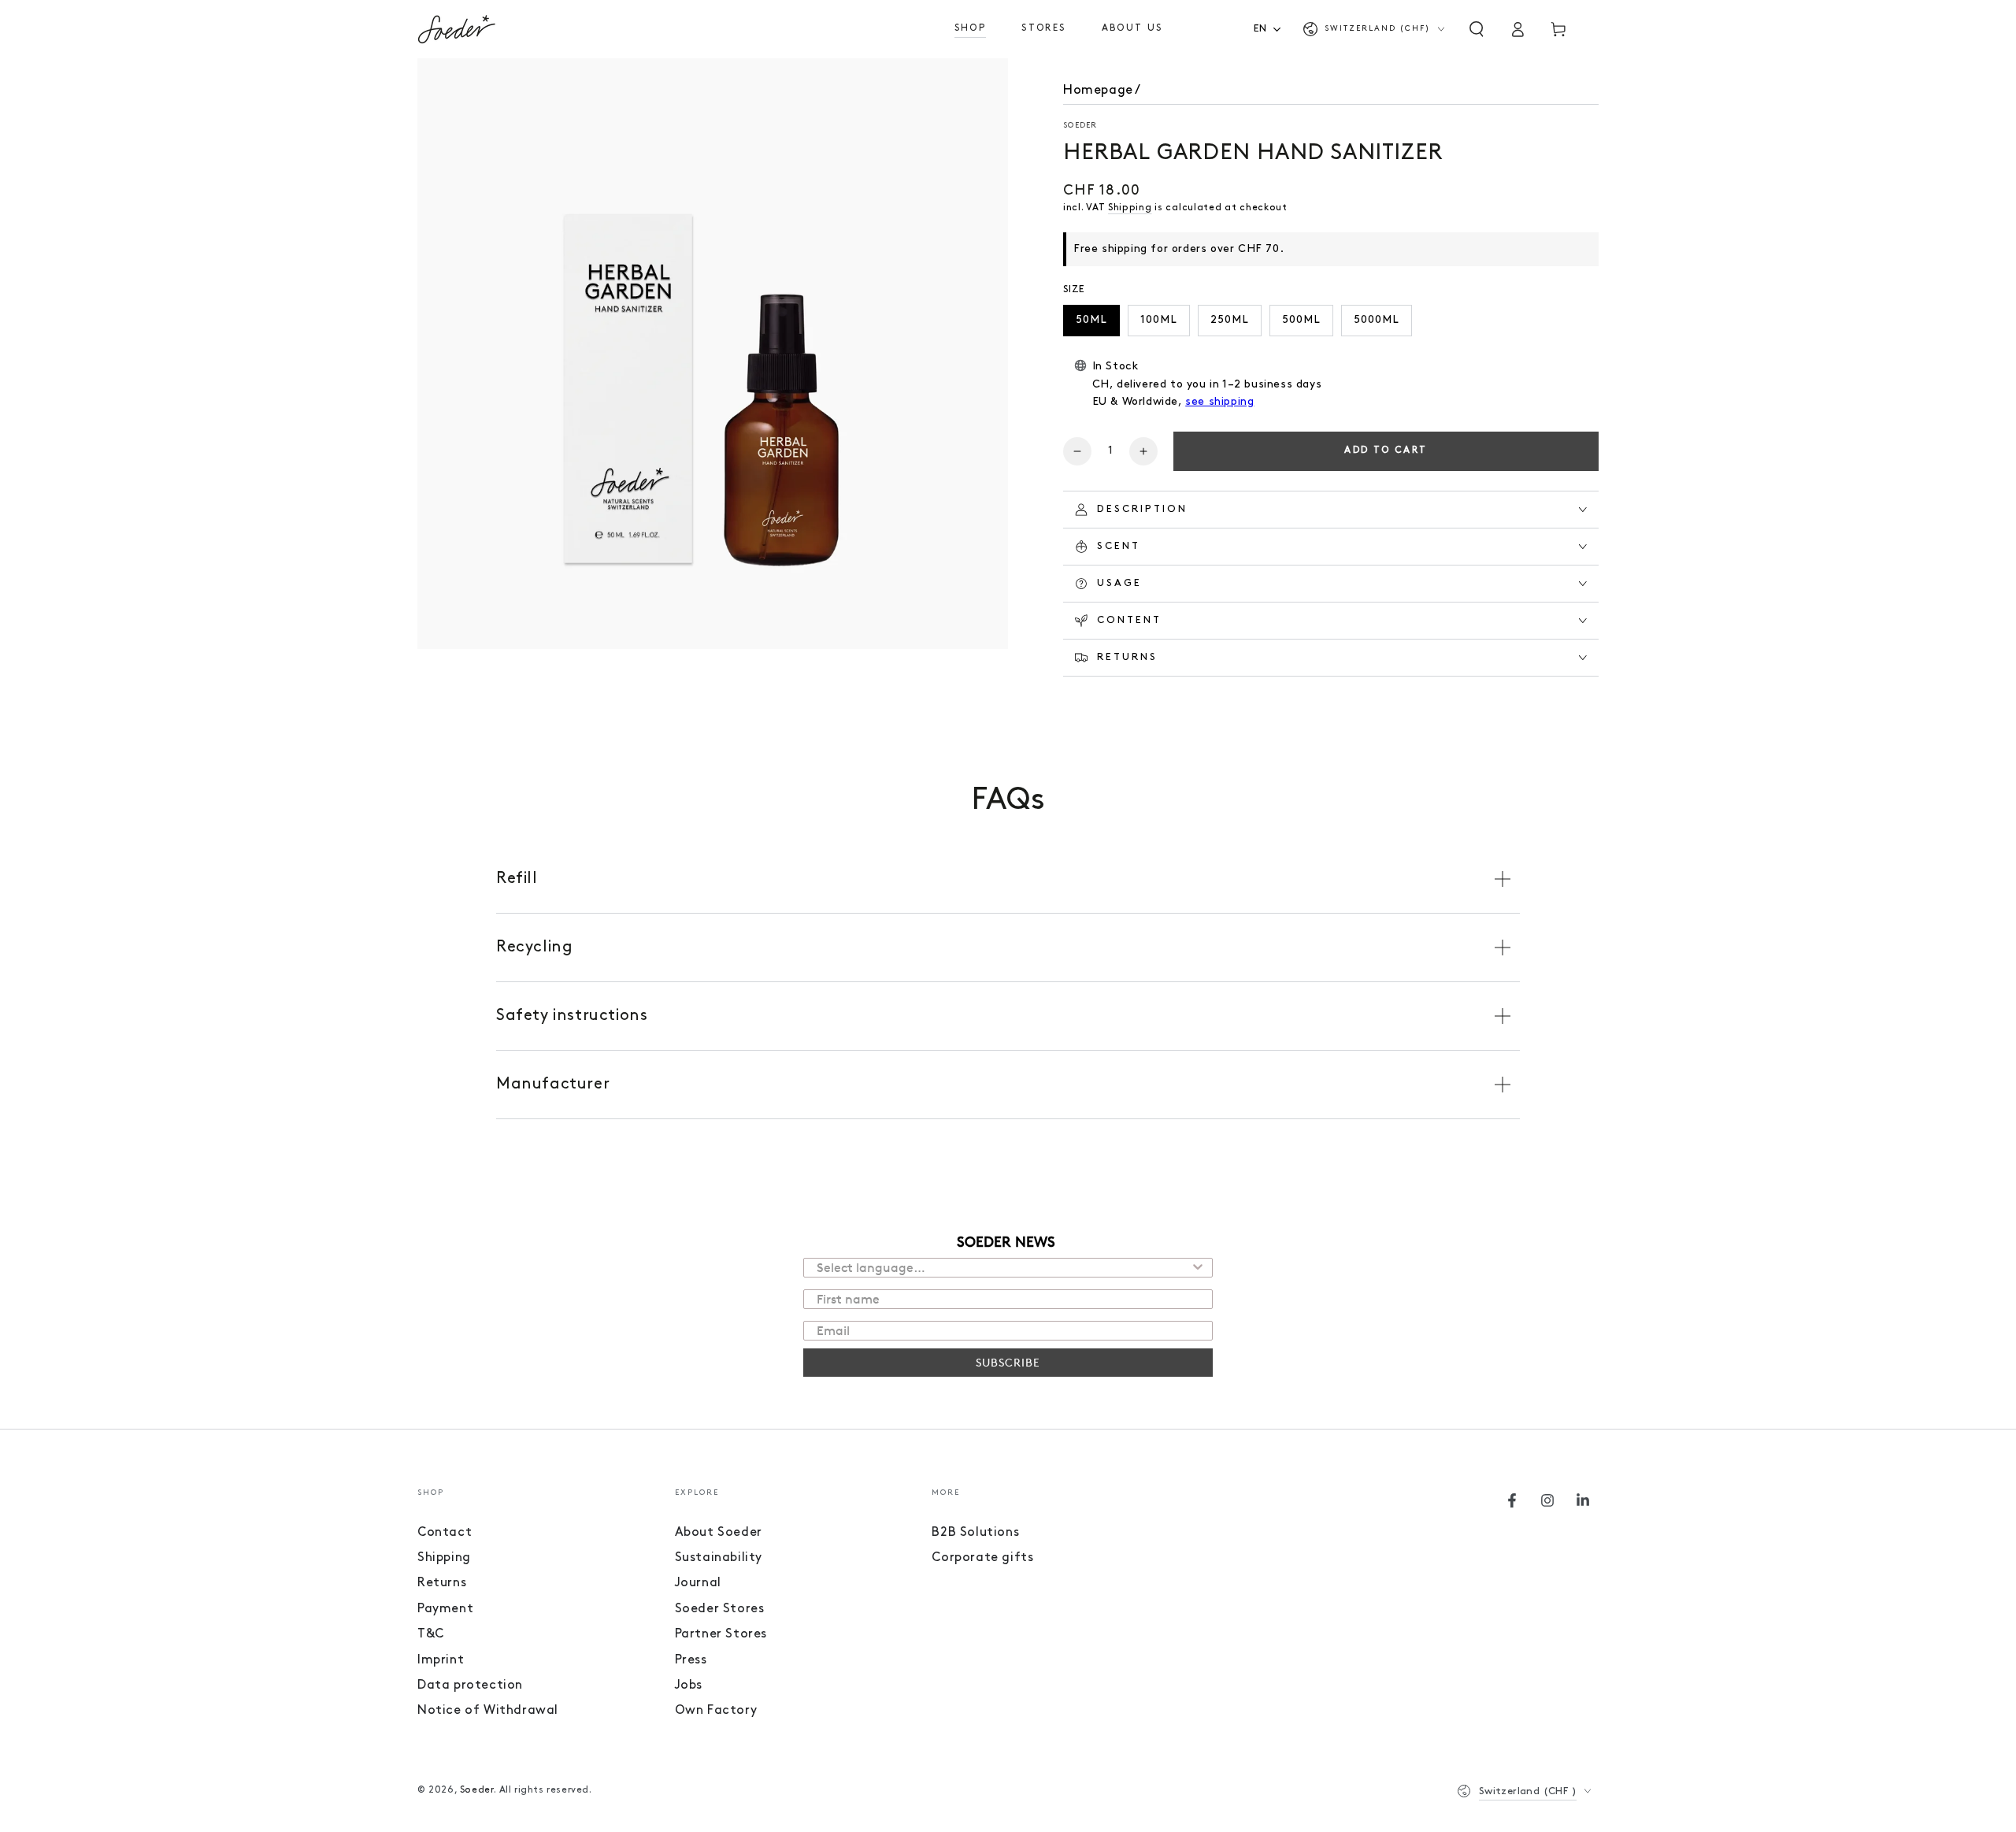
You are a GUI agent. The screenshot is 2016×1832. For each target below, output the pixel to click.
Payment (445, 1609)
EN (1260, 29)
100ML (1159, 320)
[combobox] (1272, 29)
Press (691, 1660)
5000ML (1377, 320)
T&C (431, 1634)
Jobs (689, 1686)
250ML (1230, 320)
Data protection (470, 1686)
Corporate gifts (982, 1558)
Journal (698, 1583)
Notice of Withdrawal (488, 1711)
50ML (1091, 320)
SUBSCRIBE (1008, 1362)
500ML (1301, 320)
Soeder (1080, 126)
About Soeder (719, 1533)
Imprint (441, 1660)
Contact (445, 1533)
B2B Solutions (975, 1533)
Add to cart (1386, 451)
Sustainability (719, 1558)
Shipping (1130, 208)
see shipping (1219, 402)
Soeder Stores (720, 1609)
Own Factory (716, 1711)
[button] (1477, 29)
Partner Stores (721, 1634)
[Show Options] (1198, 1268)
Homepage (1098, 91)
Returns (442, 1583)
